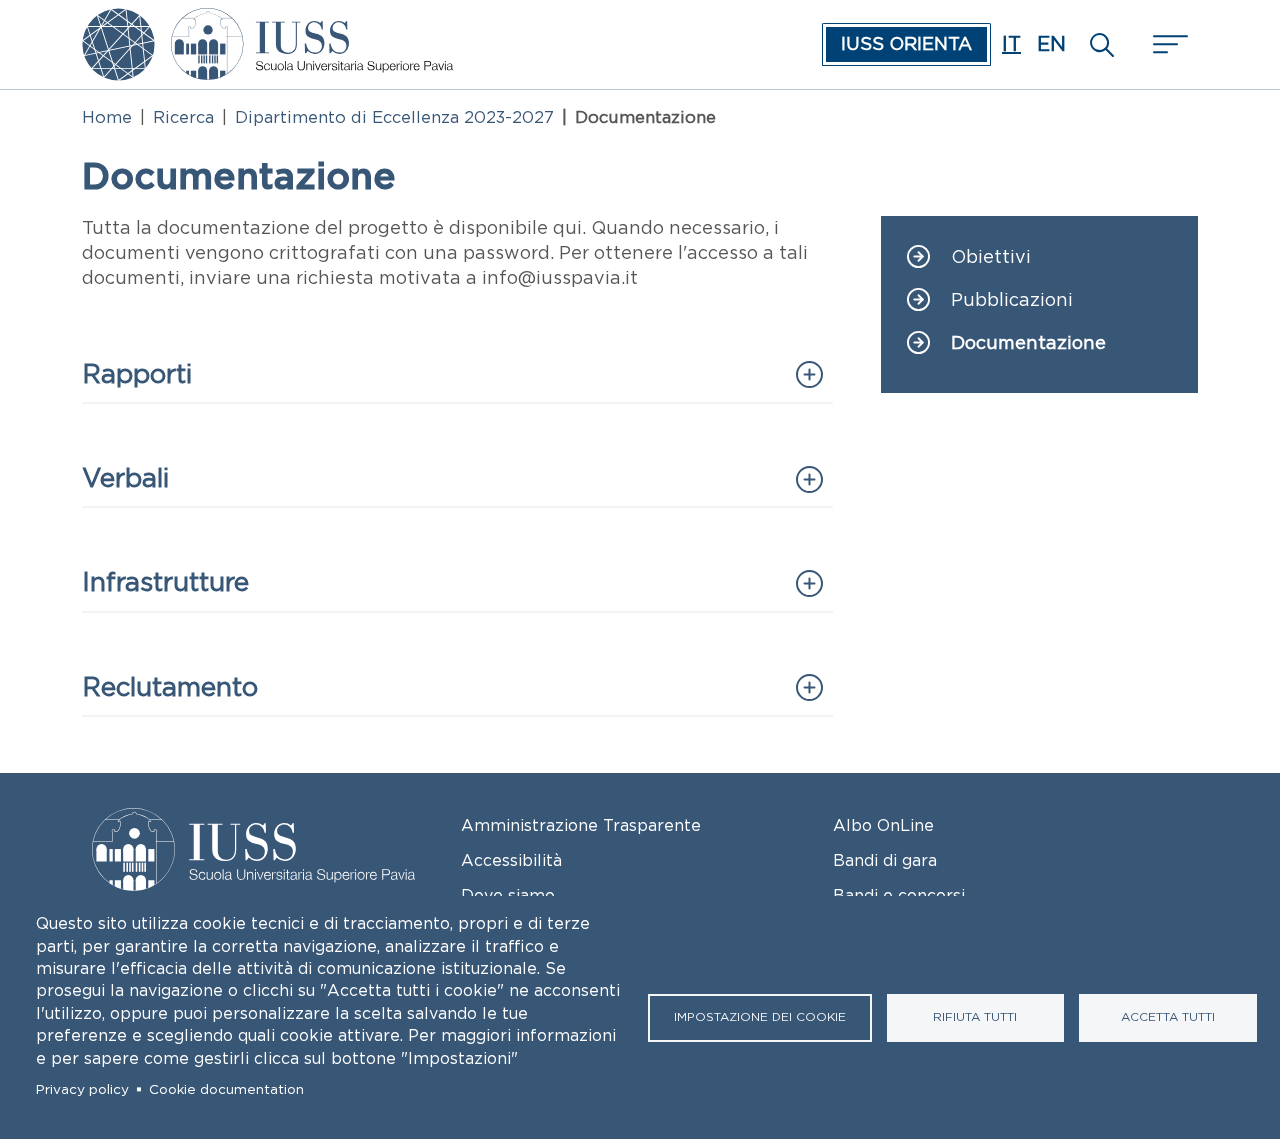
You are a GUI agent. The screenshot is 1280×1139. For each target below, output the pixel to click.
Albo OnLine (883, 825)
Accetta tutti (1168, 1016)
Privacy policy (82, 1089)
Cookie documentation (226, 1089)
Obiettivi (991, 257)
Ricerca (183, 117)
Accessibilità (511, 860)
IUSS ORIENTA (906, 44)
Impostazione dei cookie (760, 1016)
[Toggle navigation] (1168, 44)
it (1011, 44)
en (1051, 44)
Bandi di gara (885, 860)
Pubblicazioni (1012, 300)
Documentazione (1028, 343)
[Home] (312, 22)
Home (107, 117)
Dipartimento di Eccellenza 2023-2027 (394, 117)
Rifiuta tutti (975, 1016)
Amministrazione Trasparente (581, 825)
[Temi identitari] (118, 22)
